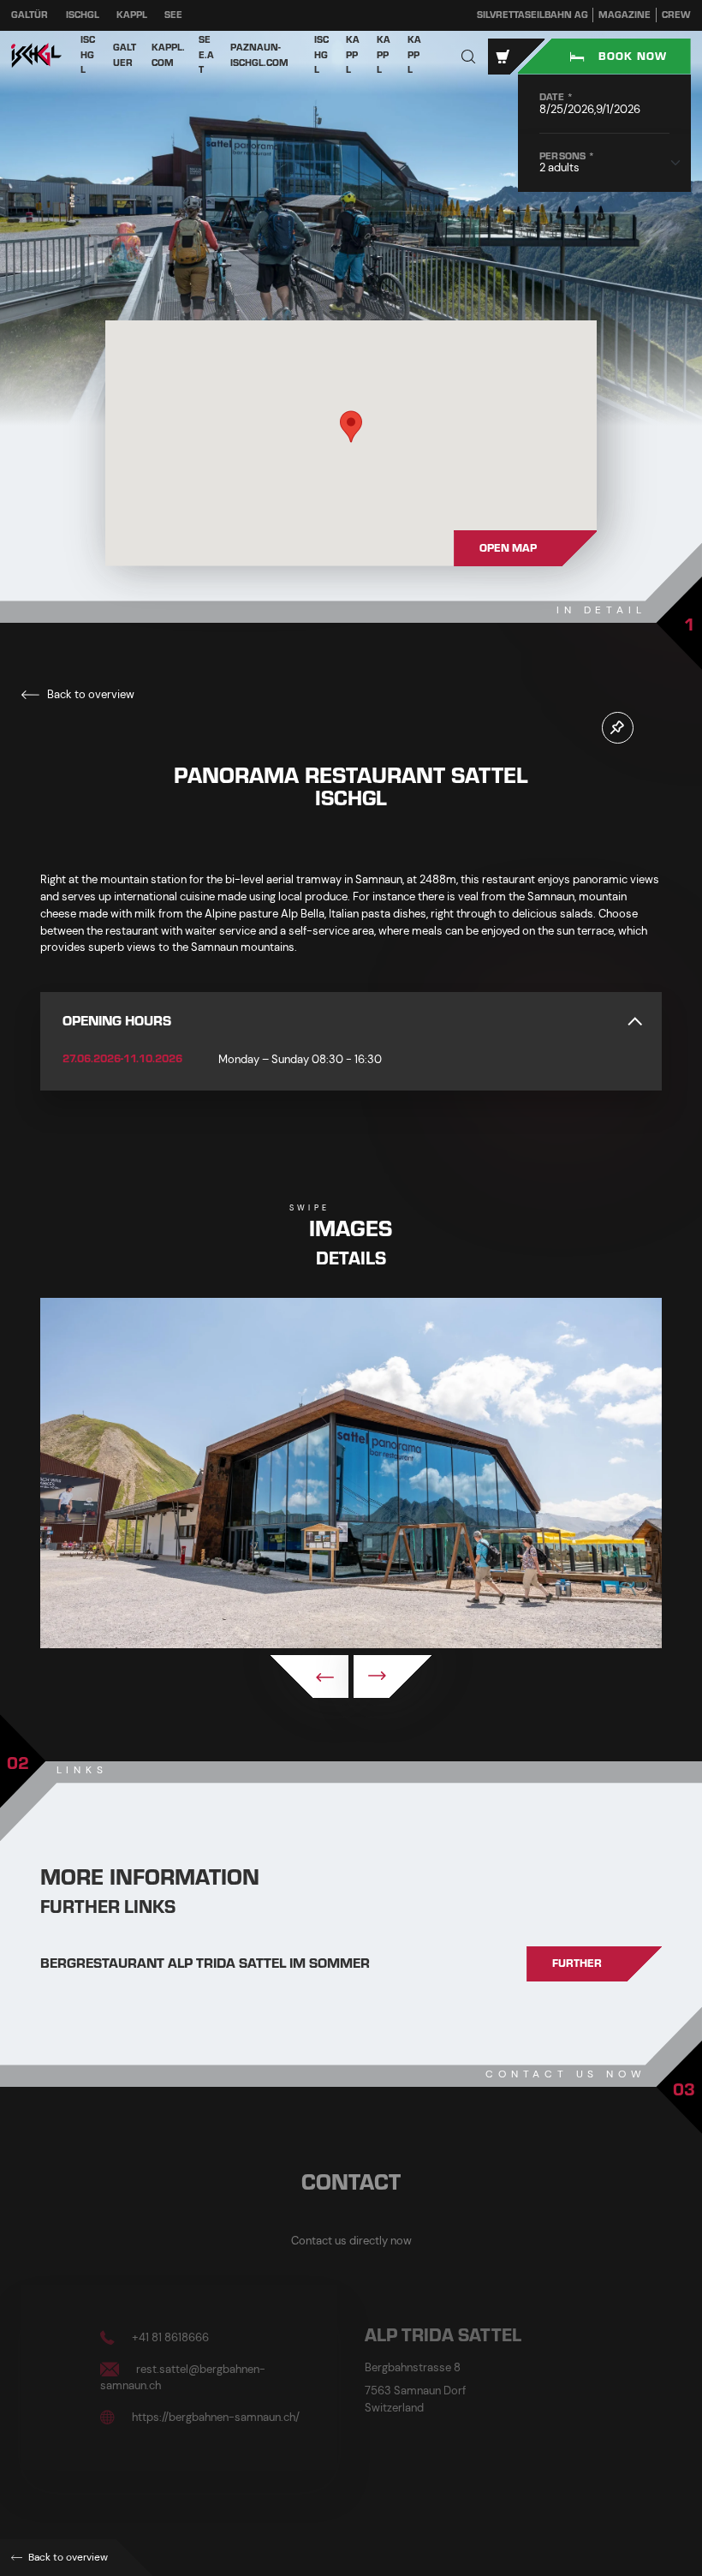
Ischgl (83, 15)
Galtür (30, 15)
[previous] (309, 1676)
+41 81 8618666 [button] (169, 2337)
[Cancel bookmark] (618, 728)
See (173, 15)
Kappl (132, 15)
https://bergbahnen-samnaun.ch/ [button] (214, 2416)
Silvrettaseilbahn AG (532, 15)
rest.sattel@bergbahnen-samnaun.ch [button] (183, 2377)
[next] (393, 1676)
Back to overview (89, 694)
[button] (469, 56)
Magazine (625, 15)
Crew (676, 15)
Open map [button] (508, 548)
